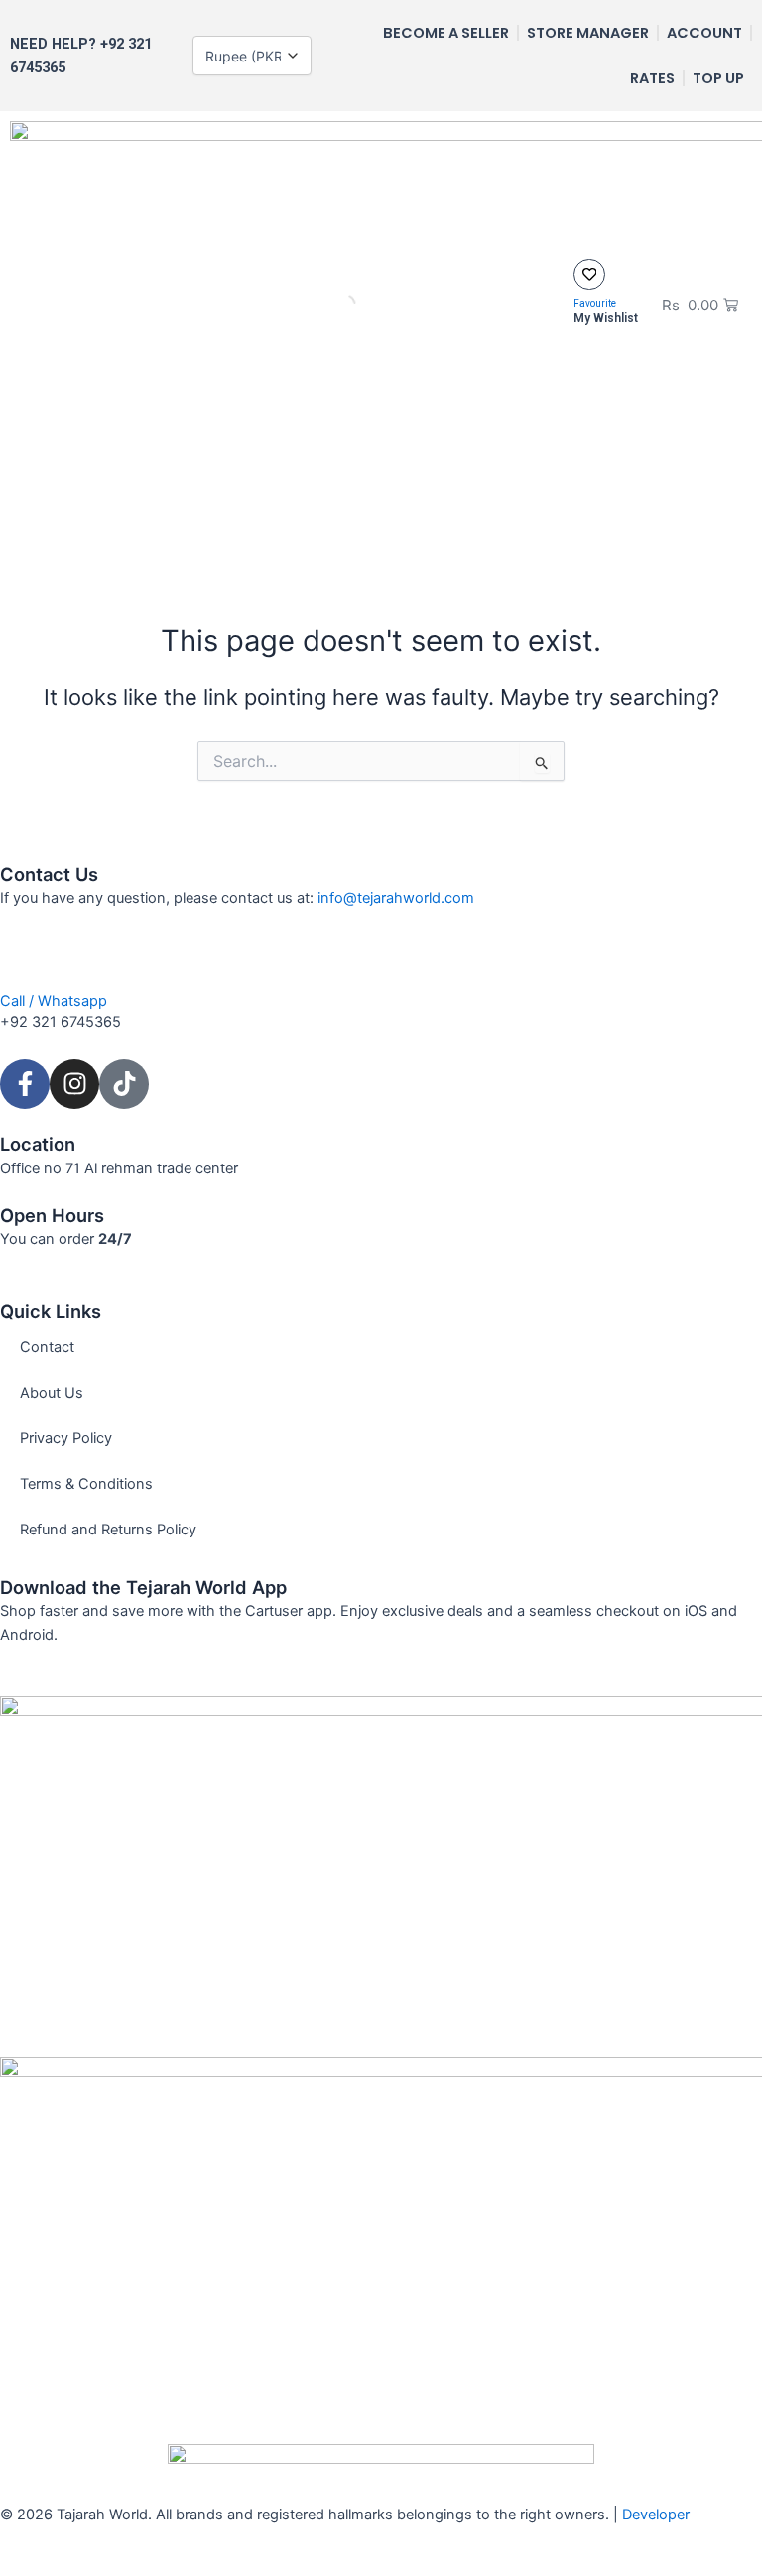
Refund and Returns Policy (108, 1530)
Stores (521, 531)
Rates (652, 78)
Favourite (595, 303)
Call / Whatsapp (54, 1001)
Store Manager (588, 33)
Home (241, 531)
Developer (656, 2515)
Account (704, 33)
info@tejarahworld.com (396, 898)
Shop (320, 531)
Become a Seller (446, 33)
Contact (47, 1347)
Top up (718, 78)
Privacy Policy (66, 1438)
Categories (418, 531)
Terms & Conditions (86, 1484)
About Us (52, 1393)
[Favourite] (589, 274)
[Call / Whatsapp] (25, 960)
